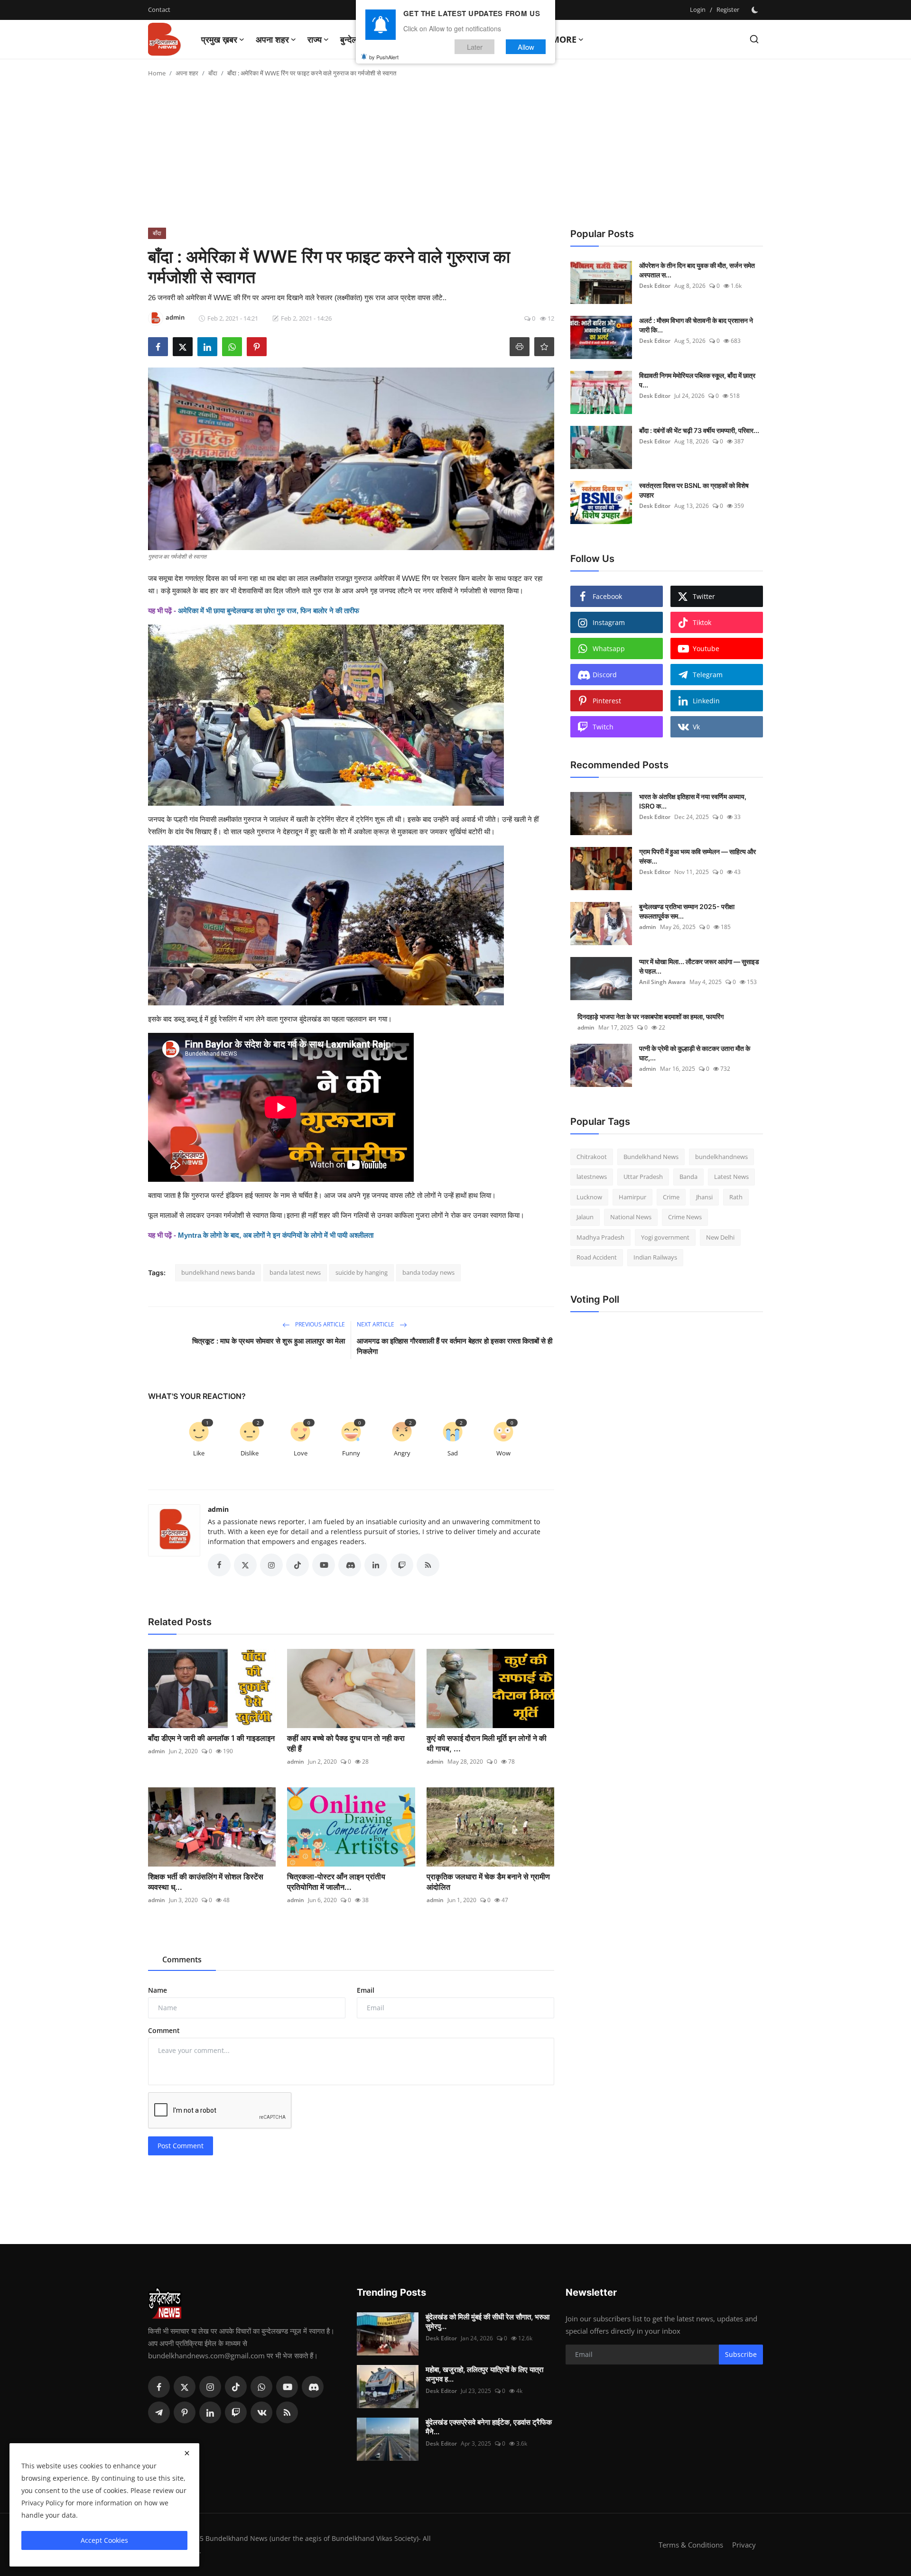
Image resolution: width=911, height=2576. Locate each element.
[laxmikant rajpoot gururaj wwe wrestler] (351, 715)
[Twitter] (185, 2387)
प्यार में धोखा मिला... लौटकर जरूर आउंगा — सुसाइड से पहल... (699, 966)
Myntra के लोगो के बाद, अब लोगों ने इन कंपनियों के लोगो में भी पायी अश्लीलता (276, 1235)
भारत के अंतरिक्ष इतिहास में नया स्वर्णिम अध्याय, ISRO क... (693, 801)
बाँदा (213, 73)
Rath (736, 1197)
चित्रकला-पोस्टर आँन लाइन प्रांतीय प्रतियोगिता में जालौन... (336, 1882)
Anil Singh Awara (662, 982)
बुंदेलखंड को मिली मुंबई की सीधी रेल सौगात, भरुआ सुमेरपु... (488, 2322)
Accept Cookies (104, 2540)
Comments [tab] (182, 1960)
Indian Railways (655, 1258)
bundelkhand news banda (218, 1272)
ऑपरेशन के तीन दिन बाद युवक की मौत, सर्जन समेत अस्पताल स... (697, 270)
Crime (671, 1197)
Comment (164, 2030)
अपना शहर (187, 73)
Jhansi (704, 1197)
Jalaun (585, 1217)
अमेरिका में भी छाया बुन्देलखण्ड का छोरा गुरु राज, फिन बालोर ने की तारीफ (269, 611)
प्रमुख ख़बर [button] (219, 39)
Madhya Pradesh (600, 1237)
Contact (159, 9)
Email (366, 1990)
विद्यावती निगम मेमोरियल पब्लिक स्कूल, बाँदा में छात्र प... (697, 380)
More (564, 39)
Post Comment (181, 2146)
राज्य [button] (315, 39)
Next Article (376, 1324)
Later (475, 47)
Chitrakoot (592, 1157)
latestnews (592, 1177)
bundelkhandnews (721, 1157)
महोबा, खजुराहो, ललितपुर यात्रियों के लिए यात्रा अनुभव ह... (484, 2374)
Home (157, 73)
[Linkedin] (210, 2412)
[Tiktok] (236, 2387)
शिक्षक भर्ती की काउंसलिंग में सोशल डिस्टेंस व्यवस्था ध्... (206, 1882)
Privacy (744, 2545)
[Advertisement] (455, 156)
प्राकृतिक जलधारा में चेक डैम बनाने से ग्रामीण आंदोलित (488, 1882)
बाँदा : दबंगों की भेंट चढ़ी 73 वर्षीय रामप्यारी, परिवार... (699, 430)
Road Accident (597, 1258)
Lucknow (589, 1197)
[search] (754, 39)
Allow (526, 47)
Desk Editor (655, 286)
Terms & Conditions (691, 2545)
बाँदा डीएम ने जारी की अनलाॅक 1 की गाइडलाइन (211, 1738)
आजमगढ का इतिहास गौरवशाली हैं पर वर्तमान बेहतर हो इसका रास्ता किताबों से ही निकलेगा (455, 1346)
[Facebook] (159, 2387)
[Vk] (261, 2412)
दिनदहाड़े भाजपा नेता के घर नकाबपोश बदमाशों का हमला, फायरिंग (651, 1017)
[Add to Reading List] (544, 347)
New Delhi (720, 1237)
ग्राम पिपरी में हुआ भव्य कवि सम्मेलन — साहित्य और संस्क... (697, 856)
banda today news (428, 1272)
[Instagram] (210, 2387)
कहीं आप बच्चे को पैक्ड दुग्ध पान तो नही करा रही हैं (346, 1743)
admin (218, 1509)
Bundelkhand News (651, 1157)
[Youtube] (287, 2387)
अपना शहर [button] (272, 39)
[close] (187, 2453)
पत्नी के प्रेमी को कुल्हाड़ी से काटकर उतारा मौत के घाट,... (695, 1053)
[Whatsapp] (261, 2387)
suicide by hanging (362, 1272)
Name (158, 1990)
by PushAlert (384, 57)
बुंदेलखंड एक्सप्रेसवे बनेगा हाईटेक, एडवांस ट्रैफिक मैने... (489, 2427)
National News (631, 1217)
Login (698, 9)
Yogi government (665, 1237)
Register (728, 9)
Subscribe (741, 2354)
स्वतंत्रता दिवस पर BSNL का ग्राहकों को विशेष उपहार (694, 490)
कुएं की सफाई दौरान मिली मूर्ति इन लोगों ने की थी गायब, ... (487, 1743)
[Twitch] (236, 2412)
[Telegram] (159, 2412)
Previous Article (319, 1324)
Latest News (731, 1177)
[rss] (287, 2412)
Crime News (685, 1217)
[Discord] (313, 2387)
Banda (688, 1177)
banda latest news (295, 1272)
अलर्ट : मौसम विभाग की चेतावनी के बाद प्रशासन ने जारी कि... (696, 325)
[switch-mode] (756, 10)
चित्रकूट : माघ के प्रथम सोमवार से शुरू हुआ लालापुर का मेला (269, 1341)
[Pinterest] (185, 2412)
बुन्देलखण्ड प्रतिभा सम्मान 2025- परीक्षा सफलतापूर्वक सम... (687, 911)
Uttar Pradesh (643, 1177)
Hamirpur (632, 1197)
